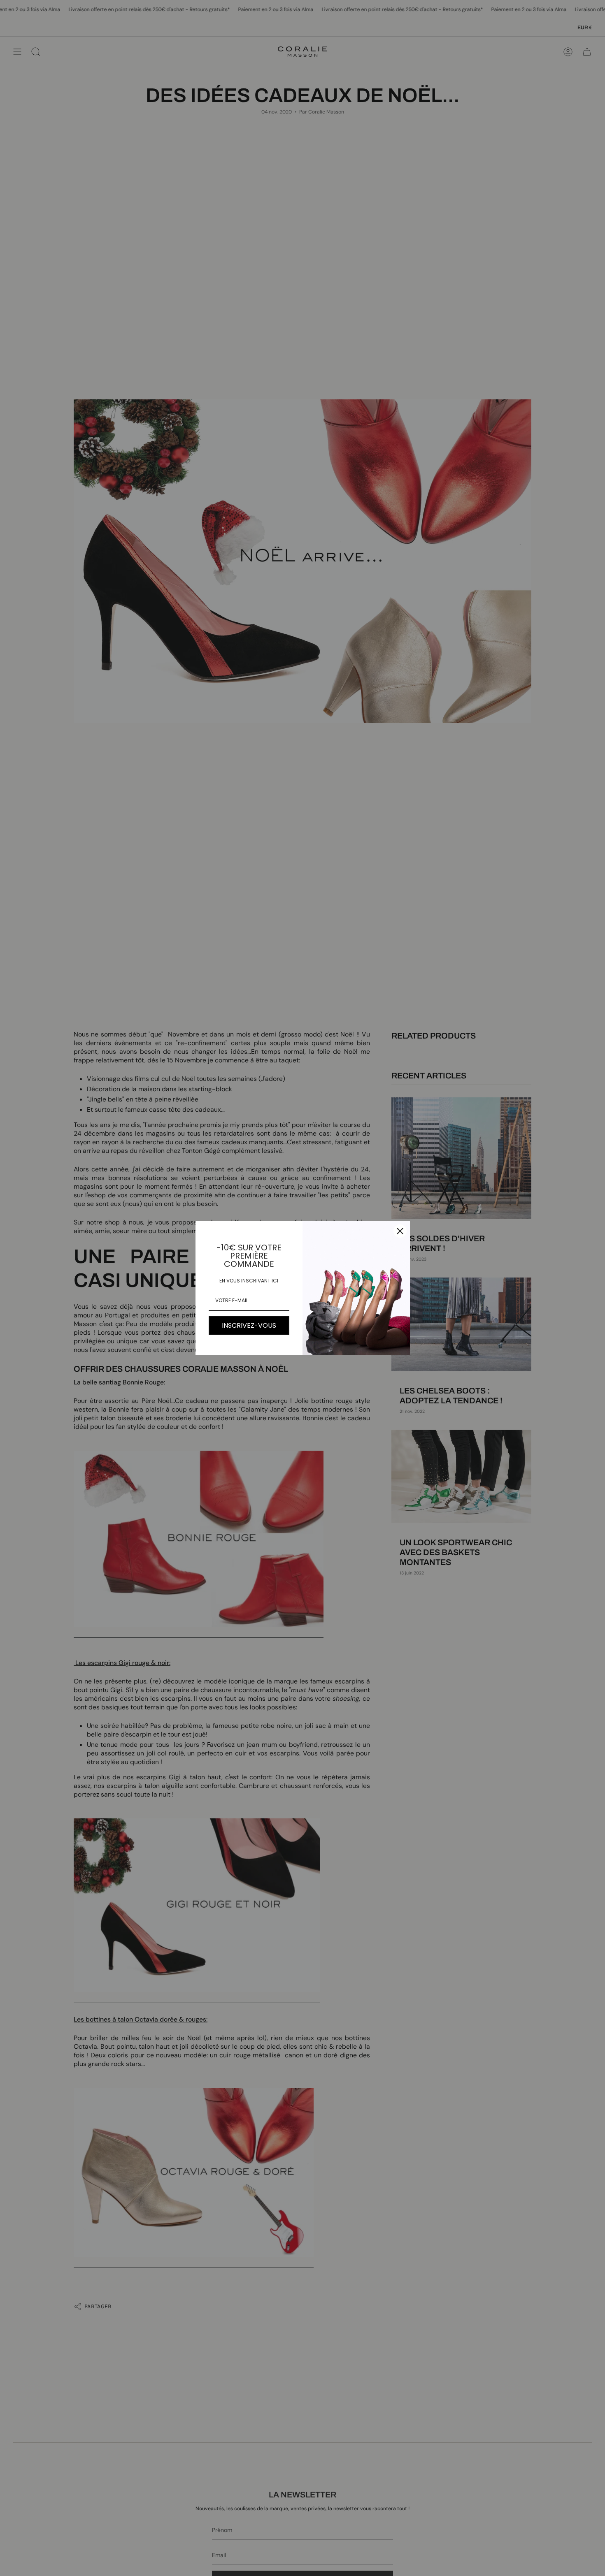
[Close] (400, 1231)
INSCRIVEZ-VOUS (249, 1325)
